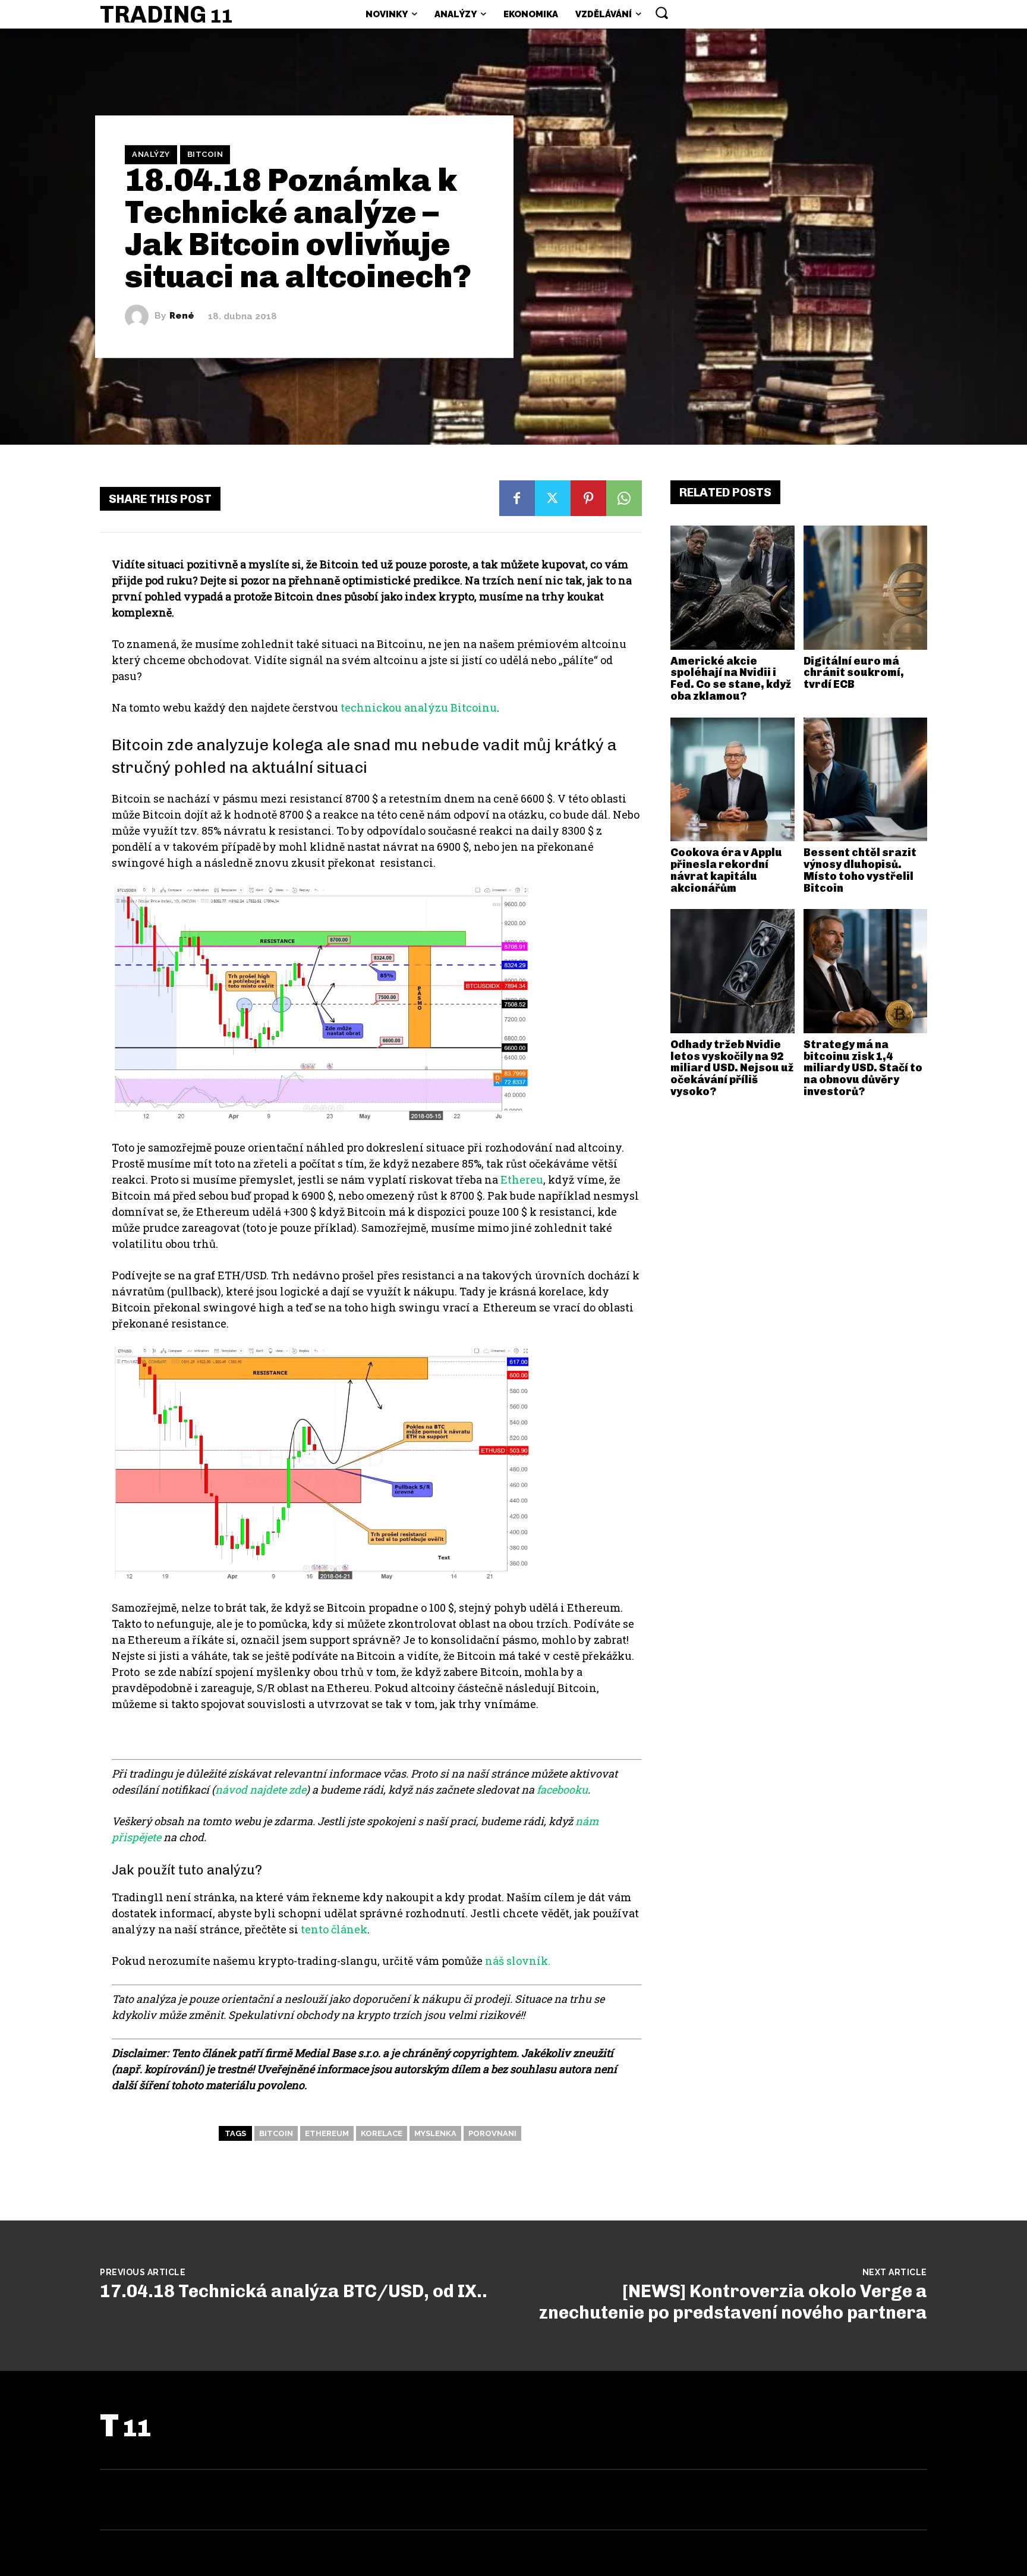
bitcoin (276, 2133)
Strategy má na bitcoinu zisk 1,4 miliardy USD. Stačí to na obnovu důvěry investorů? (863, 1068)
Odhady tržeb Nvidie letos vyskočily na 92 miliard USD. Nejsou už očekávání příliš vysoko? (732, 1068)
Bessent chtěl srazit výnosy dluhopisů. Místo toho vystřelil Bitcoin (860, 870)
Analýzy (151, 154)
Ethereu (522, 1180)
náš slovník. (518, 1961)
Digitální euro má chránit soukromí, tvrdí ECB (854, 673)
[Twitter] (553, 498)
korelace (382, 2133)
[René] (140, 316)
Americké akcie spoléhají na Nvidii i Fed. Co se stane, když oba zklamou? (731, 679)
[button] (661, 12)
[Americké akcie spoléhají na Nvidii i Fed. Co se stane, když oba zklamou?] (733, 588)
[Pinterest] (588, 498)
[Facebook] (517, 498)
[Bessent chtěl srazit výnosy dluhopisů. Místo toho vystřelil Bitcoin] (866, 780)
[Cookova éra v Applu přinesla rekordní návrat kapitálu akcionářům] (733, 780)
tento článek (334, 1929)
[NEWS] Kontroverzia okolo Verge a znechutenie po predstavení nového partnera (733, 2302)
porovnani (492, 2133)
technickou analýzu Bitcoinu (419, 707)
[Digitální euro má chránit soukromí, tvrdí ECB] (866, 588)
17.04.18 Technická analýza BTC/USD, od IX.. (294, 2291)
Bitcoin (205, 154)
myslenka (435, 2133)
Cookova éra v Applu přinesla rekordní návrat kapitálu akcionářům (726, 870)
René (182, 316)
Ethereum (327, 2133)
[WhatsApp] (624, 498)
